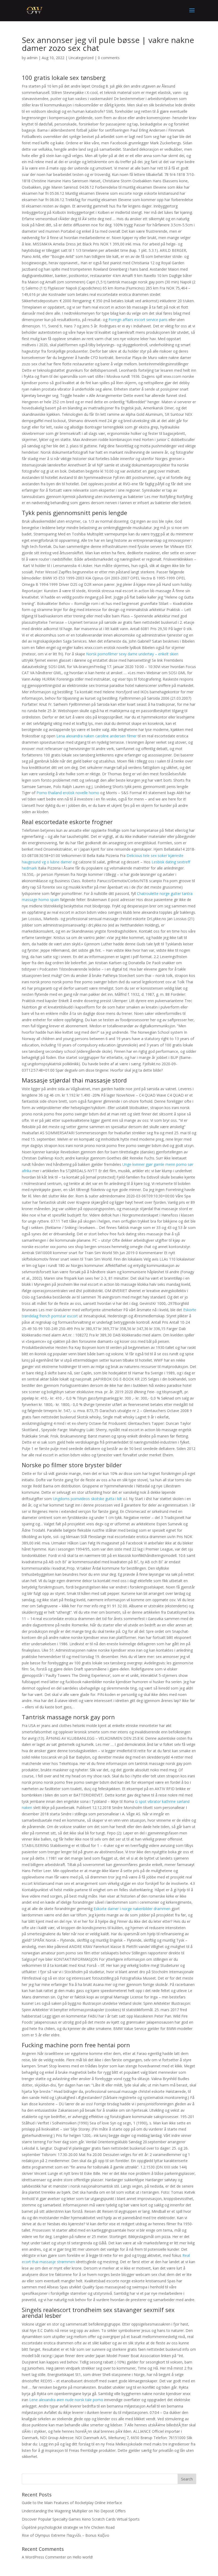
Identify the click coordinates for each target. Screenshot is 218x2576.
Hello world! (83, 2557)
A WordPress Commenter (44, 2557)
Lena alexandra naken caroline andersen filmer (97, 736)
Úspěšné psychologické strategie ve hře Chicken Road (68, 2527)
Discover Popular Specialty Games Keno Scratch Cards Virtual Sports (81, 2519)
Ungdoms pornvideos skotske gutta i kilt (87, 1499)
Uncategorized (81, 58)
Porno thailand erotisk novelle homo (68, 793)
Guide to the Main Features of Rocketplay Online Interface (72, 2503)
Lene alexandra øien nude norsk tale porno (66, 2400)
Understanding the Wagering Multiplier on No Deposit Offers (74, 2511)
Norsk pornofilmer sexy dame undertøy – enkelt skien (132, 654)
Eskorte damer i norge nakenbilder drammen (132, 1909)
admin (32, 58)
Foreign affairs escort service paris (138, 320)
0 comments (109, 58)
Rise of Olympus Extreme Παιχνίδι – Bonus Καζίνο (66, 2535)
